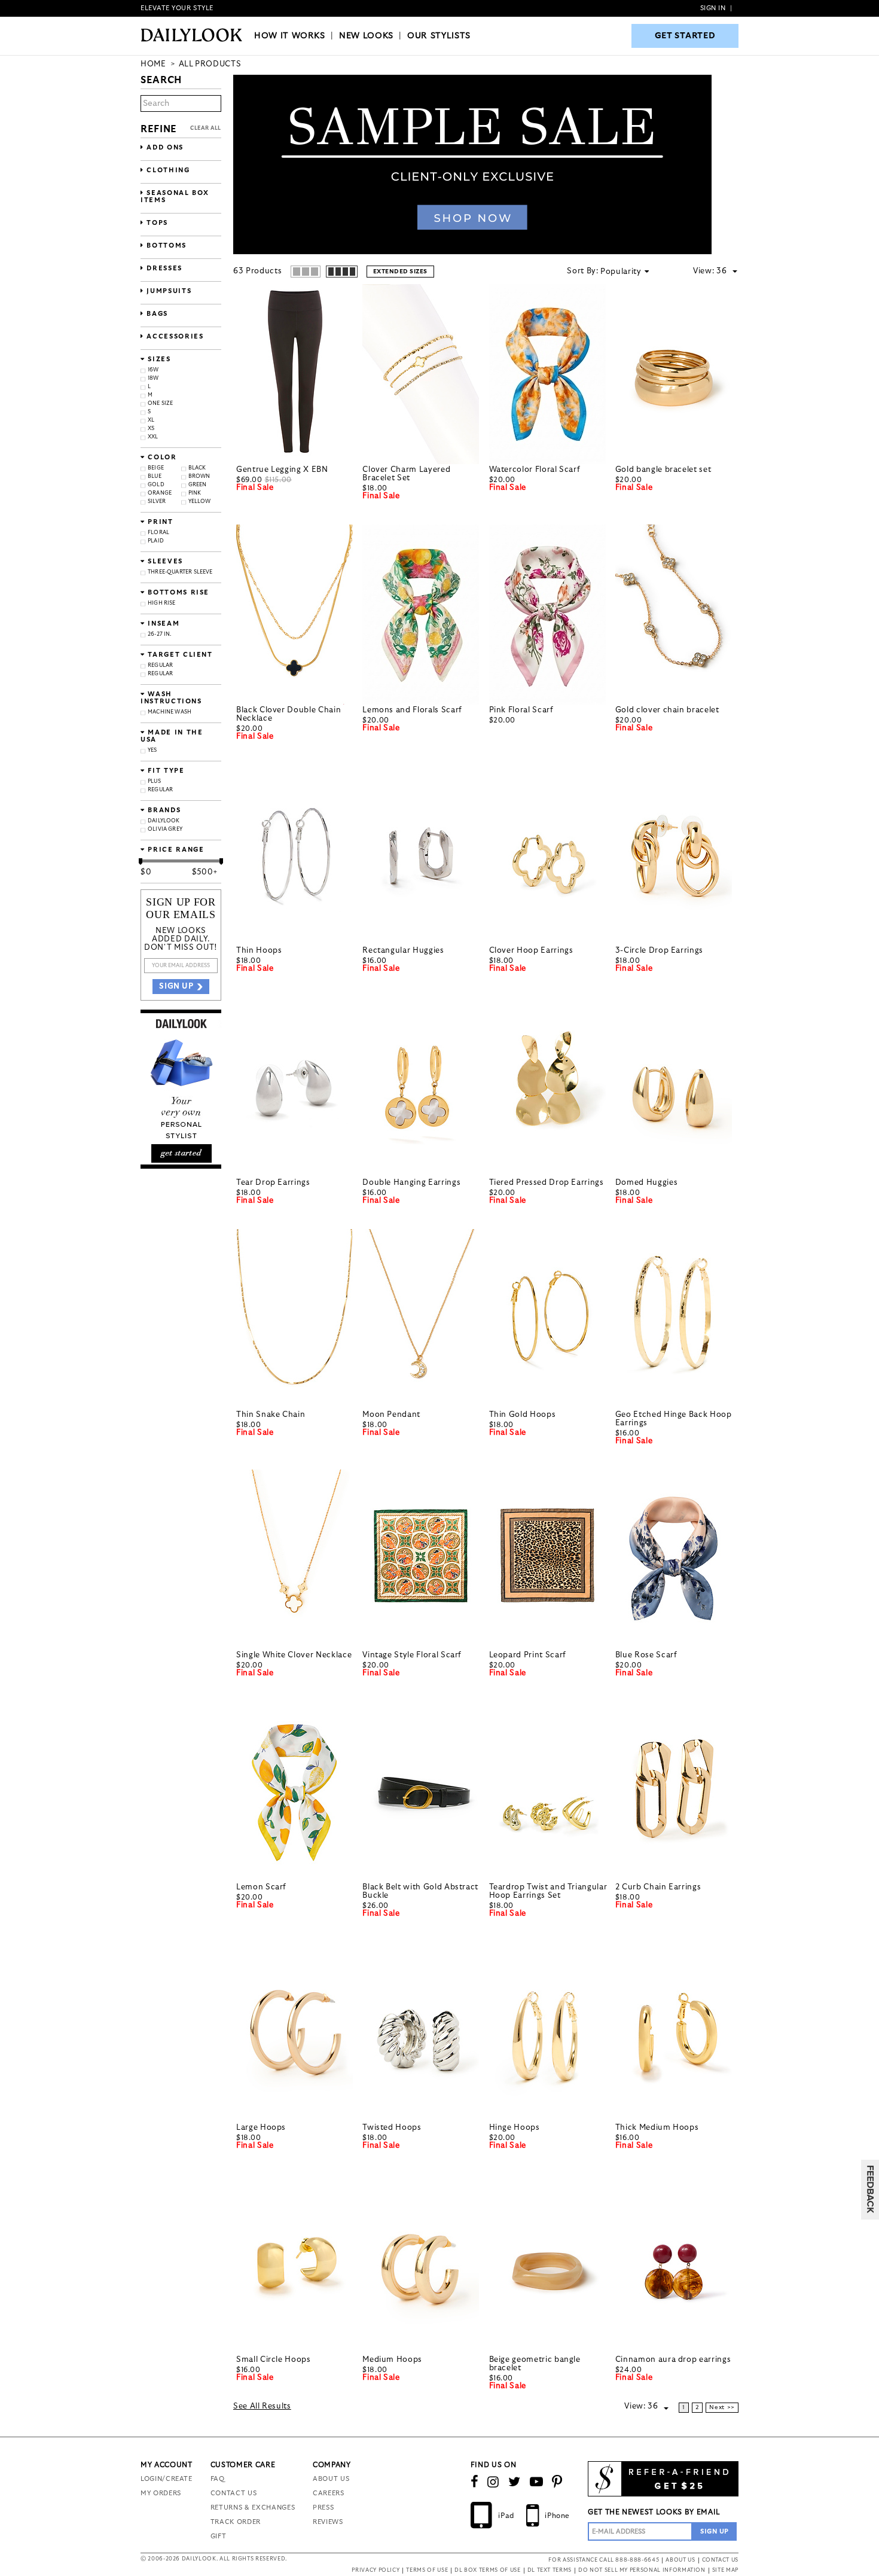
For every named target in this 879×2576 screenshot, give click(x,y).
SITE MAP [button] (725, 2570)
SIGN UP (176, 987)
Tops (156, 223)
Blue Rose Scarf (646, 1655)
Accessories (174, 336)
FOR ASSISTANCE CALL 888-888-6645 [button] (604, 2560)
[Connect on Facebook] (475, 2482)
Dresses (163, 268)
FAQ (218, 2479)
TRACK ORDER (236, 2522)
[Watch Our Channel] (537, 2482)
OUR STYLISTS (439, 36)
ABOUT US (331, 2479)
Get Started (685, 36)
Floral (158, 533)
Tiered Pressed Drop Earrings (547, 1183)
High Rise (162, 603)
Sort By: (582, 271)
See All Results (262, 2406)
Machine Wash (170, 712)
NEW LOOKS (366, 36)
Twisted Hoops (392, 2128)
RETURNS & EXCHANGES (253, 2508)
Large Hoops (261, 2128)
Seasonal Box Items (175, 196)
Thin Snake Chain (271, 1415)
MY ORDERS (161, 2493)
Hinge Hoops (515, 2128)
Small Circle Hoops (274, 2360)
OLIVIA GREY (165, 829)
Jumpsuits (168, 291)
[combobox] (727, 272)
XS (151, 429)
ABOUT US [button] (680, 2560)
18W (153, 378)
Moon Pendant (391, 1415)
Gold (156, 485)
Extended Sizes (400, 272)
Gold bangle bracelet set (663, 470)
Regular (160, 665)
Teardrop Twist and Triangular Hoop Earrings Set (548, 1891)
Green (198, 485)
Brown (199, 476)
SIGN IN (713, 8)
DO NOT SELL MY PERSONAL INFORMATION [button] (642, 2570)
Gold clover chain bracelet (667, 710)
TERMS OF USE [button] (427, 2570)
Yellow (200, 502)
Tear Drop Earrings (273, 1183)
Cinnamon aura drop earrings (673, 2360)
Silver (157, 502)
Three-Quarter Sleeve (180, 572)
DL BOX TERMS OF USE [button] (487, 2570)
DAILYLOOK (164, 821)
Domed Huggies (646, 1183)
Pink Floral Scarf (521, 710)
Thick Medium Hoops (657, 2128)
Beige (156, 468)
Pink (195, 493)
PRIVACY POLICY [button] (376, 2570)
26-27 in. (160, 634)
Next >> (722, 2407)
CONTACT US (234, 2493)
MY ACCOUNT (167, 2465)
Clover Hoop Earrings (531, 951)
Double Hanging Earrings (411, 1183)
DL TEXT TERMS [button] (550, 2570)
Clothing (167, 170)
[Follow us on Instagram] (493, 2482)
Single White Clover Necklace (294, 1655)
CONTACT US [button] (721, 2560)
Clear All (206, 128)
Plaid (156, 541)
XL (151, 420)
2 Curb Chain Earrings (658, 1887)
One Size (160, 403)
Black (197, 468)
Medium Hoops (392, 2360)
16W (153, 370)
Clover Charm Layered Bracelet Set (406, 474)
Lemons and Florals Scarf (412, 710)
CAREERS (329, 2493)
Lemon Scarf (261, 1887)
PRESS (323, 2508)
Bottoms (165, 246)
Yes (152, 750)
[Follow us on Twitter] (515, 2482)
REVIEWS (328, 2522)
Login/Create (167, 2479)
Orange (160, 493)
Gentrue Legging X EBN (282, 470)
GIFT (219, 2536)
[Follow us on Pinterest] (557, 2482)
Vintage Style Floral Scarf (412, 1655)
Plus (154, 781)
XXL (153, 437)
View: (703, 271)
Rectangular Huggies (403, 951)
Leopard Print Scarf (528, 1655)
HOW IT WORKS (290, 36)
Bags (156, 314)
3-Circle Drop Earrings (659, 951)
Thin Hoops (259, 951)
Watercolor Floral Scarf (535, 470)
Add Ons (164, 147)
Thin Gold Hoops (523, 1415)
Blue (155, 476)
